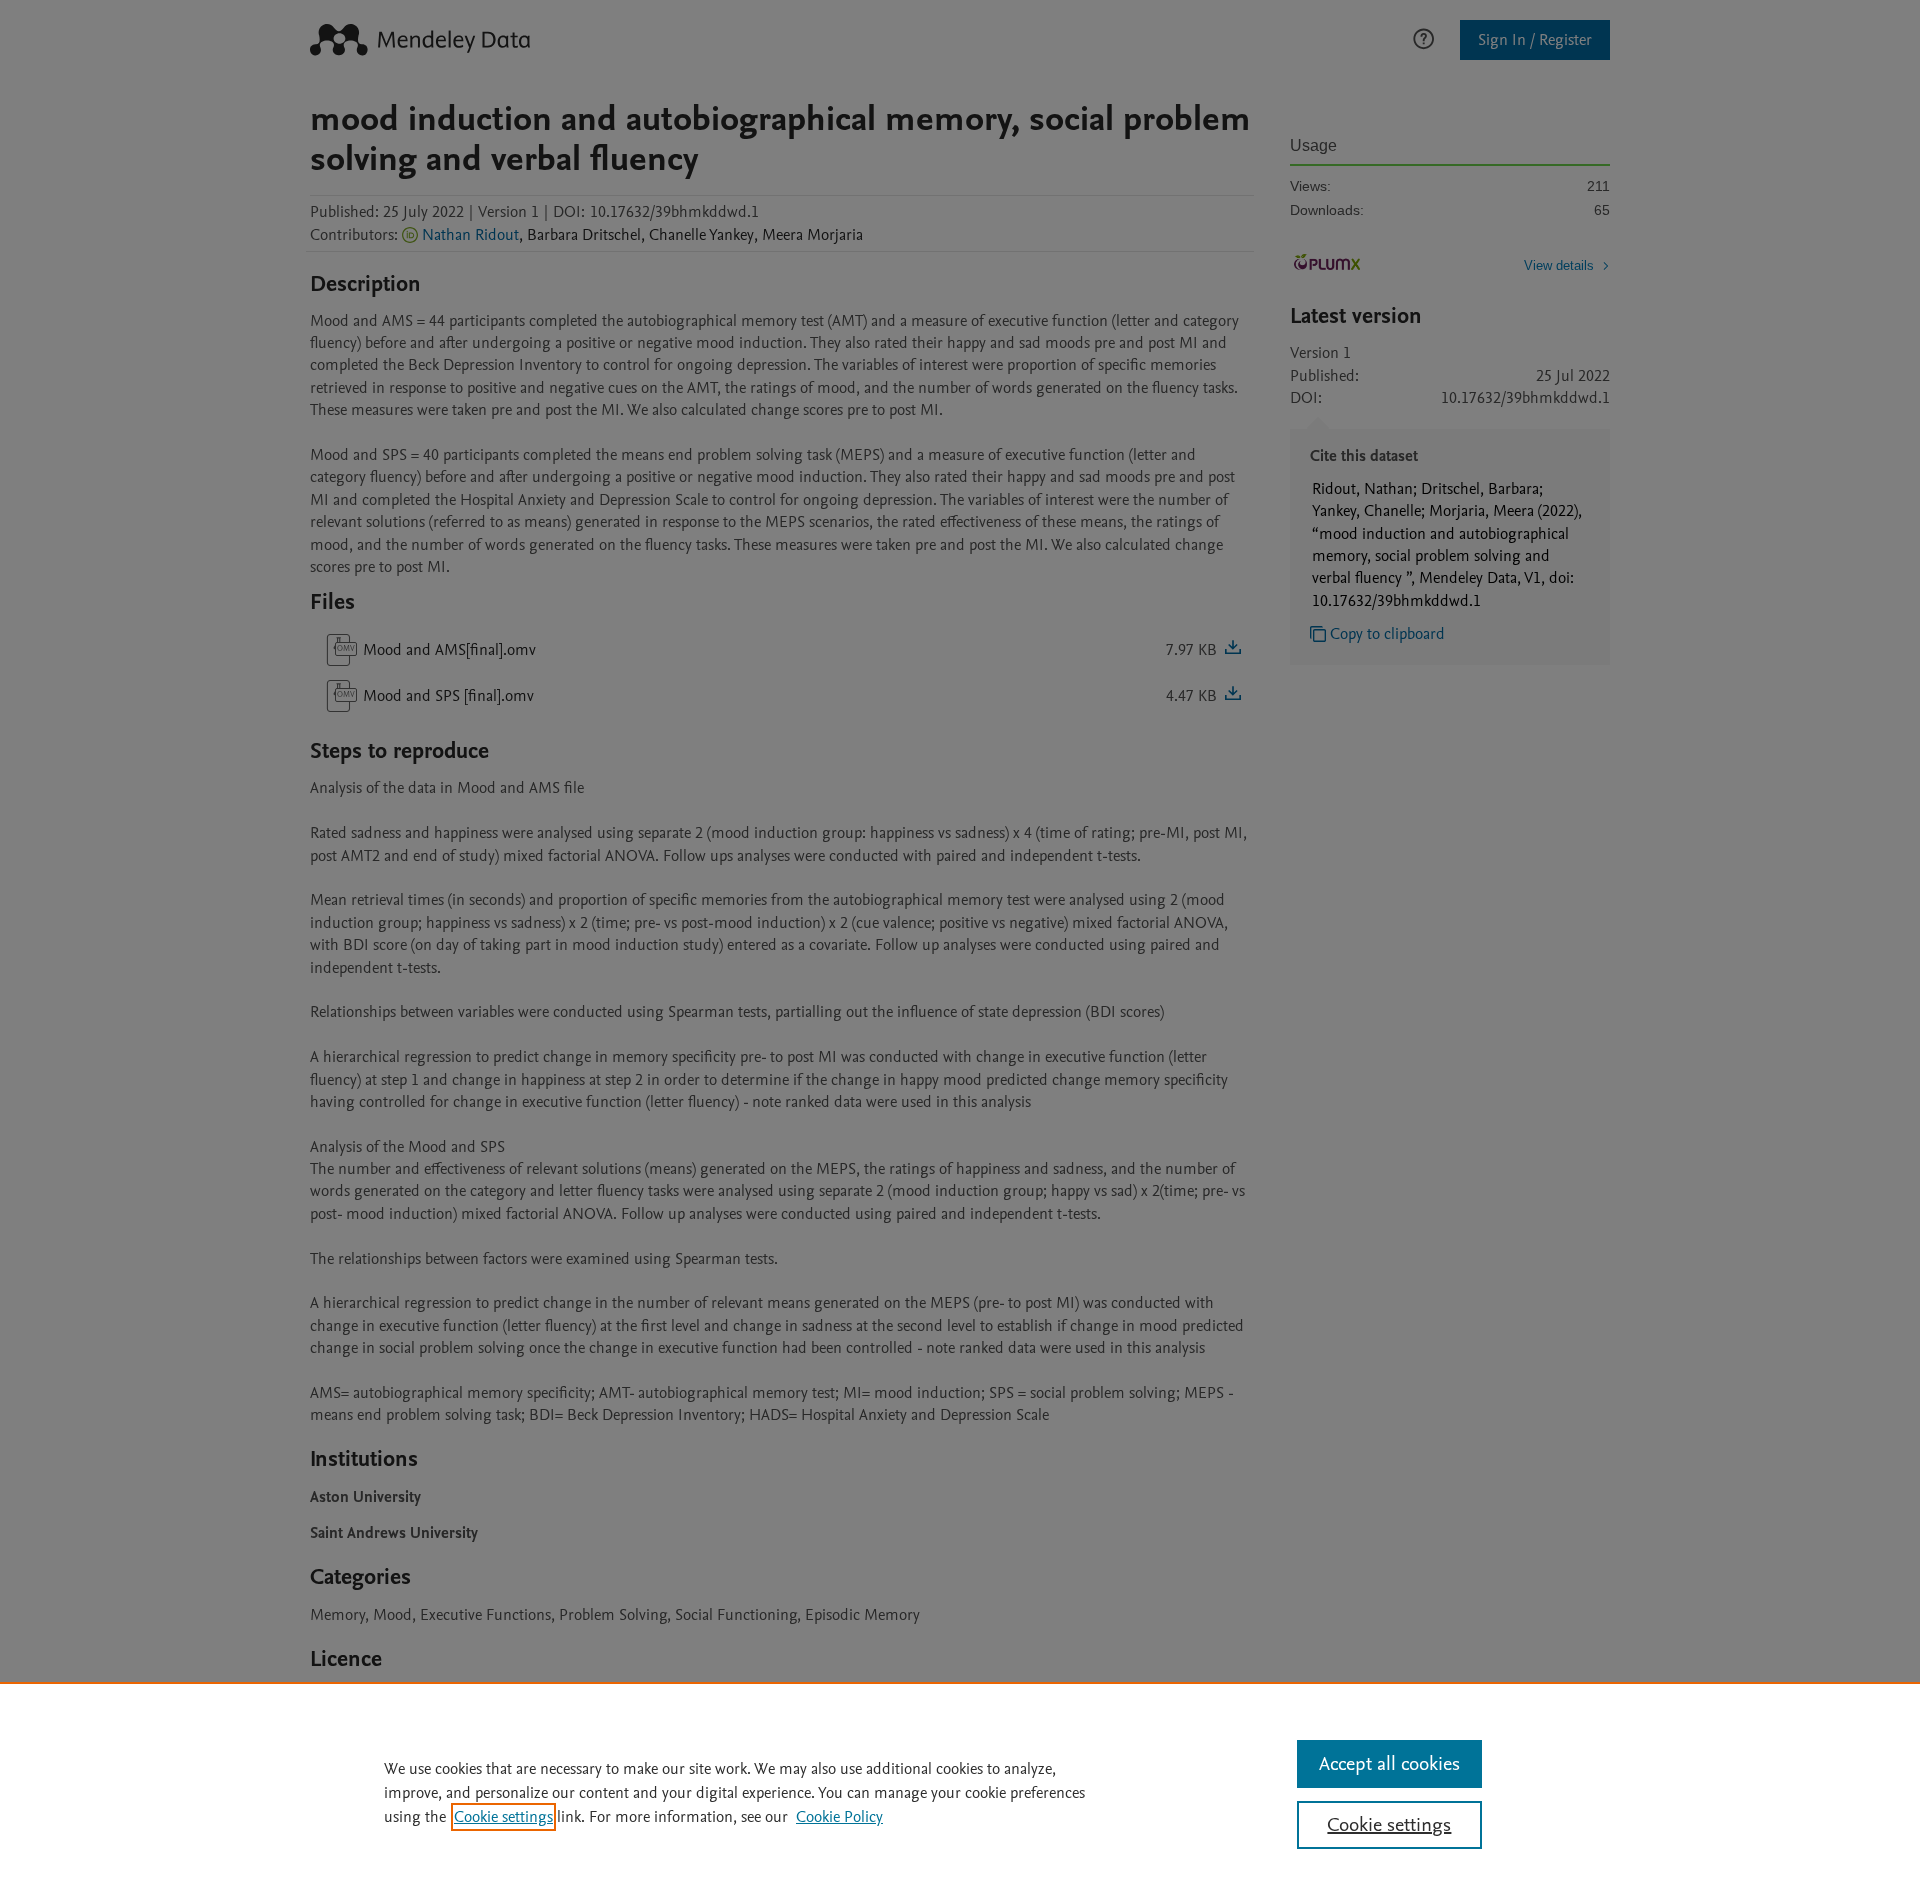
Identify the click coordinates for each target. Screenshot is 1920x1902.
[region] (960, 1792)
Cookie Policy (839, 1817)
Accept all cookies (1389, 1764)
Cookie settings (503, 1817)
